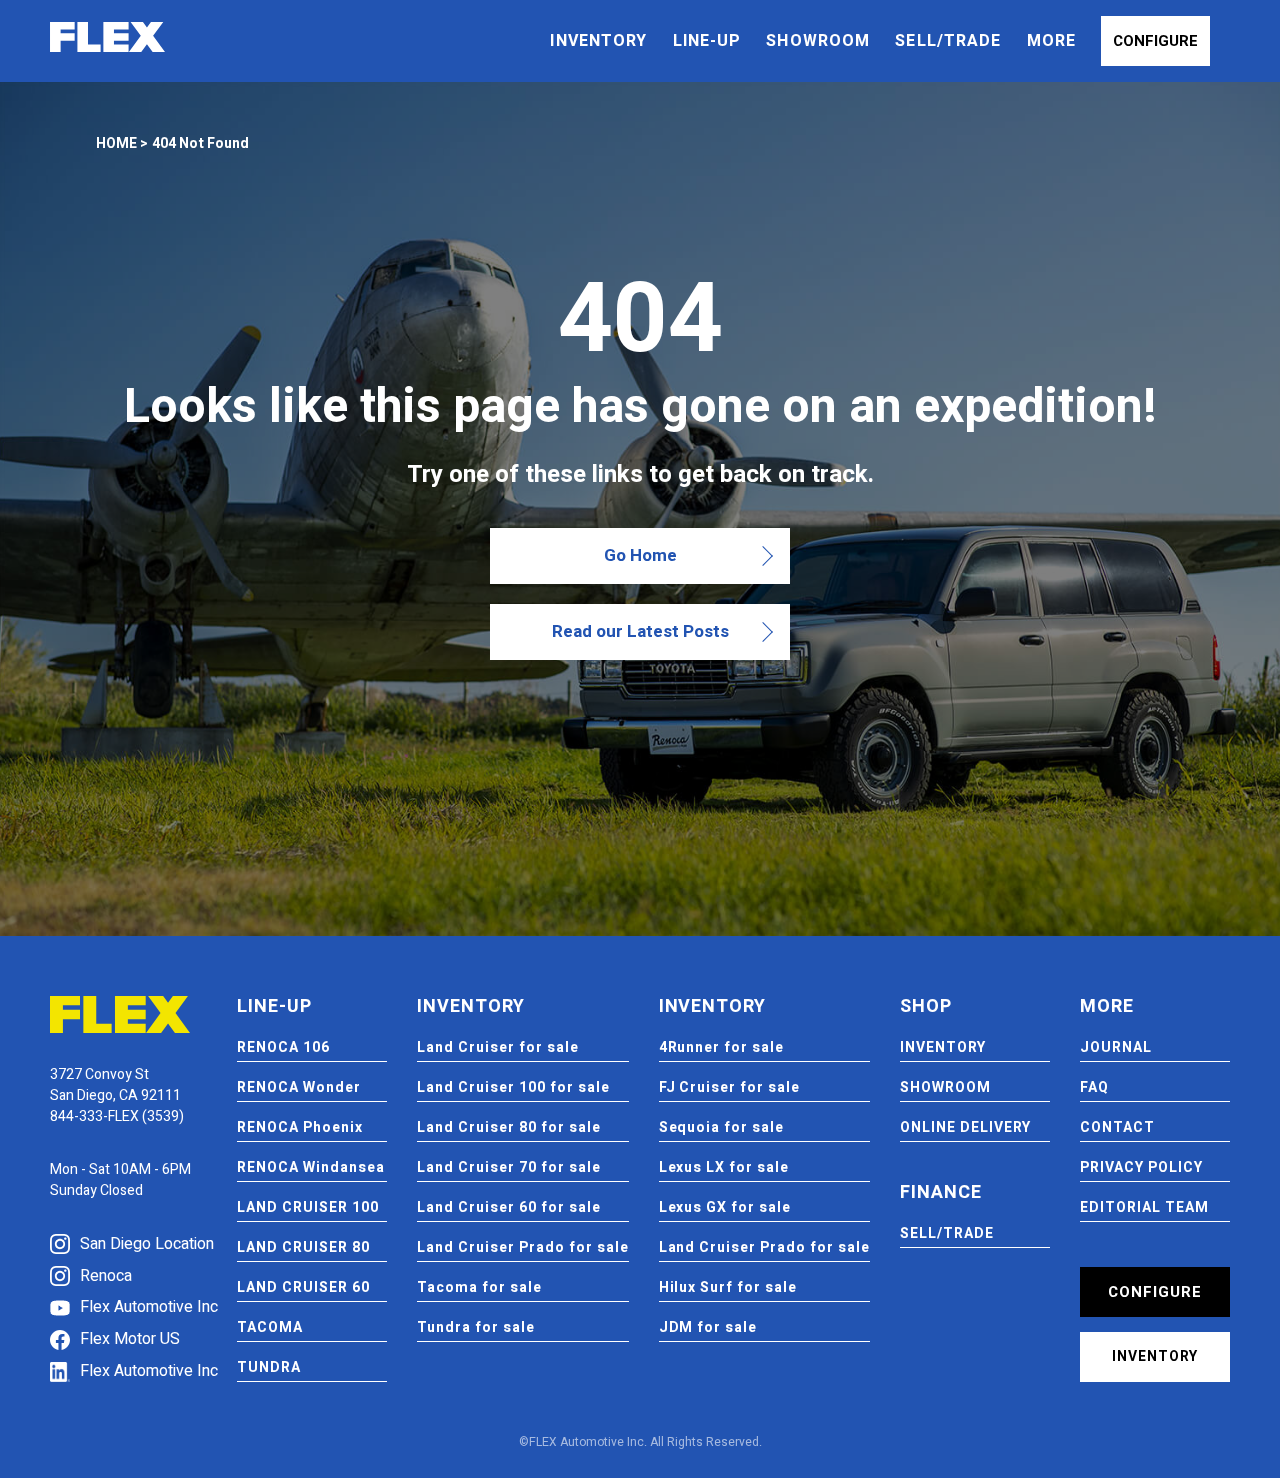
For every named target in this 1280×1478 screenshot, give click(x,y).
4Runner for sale (722, 1047)
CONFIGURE (1155, 41)
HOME (116, 143)
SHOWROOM (818, 41)
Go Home (640, 555)
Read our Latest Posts (640, 631)
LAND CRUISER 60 (303, 1287)
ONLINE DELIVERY (965, 1127)
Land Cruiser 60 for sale (509, 1207)
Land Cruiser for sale (498, 1047)
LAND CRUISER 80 (303, 1247)
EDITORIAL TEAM (1144, 1207)
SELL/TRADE (948, 41)
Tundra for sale (476, 1327)
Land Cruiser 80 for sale (509, 1127)
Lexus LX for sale (724, 1167)
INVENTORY (598, 41)
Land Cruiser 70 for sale (509, 1167)
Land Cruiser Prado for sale (522, 1247)
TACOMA (270, 1327)
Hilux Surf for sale (728, 1287)
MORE (1051, 41)
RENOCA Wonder (299, 1087)
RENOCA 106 (283, 1047)
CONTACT (1117, 1127)
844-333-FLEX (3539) (117, 1116)
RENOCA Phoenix (300, 1127)
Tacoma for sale (479, 1287)
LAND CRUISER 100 (308, 1207)
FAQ (1094, 1087)
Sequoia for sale (722, 1127)
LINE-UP (707, 41)
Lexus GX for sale (725, 1207)
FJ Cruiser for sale (730, 1087)
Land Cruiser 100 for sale (513, 1087)
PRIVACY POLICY (1141, 1167)
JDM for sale (708, 1327)
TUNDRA (269, 1367)
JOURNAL (1116, 1047)
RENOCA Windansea (311, 1167)
